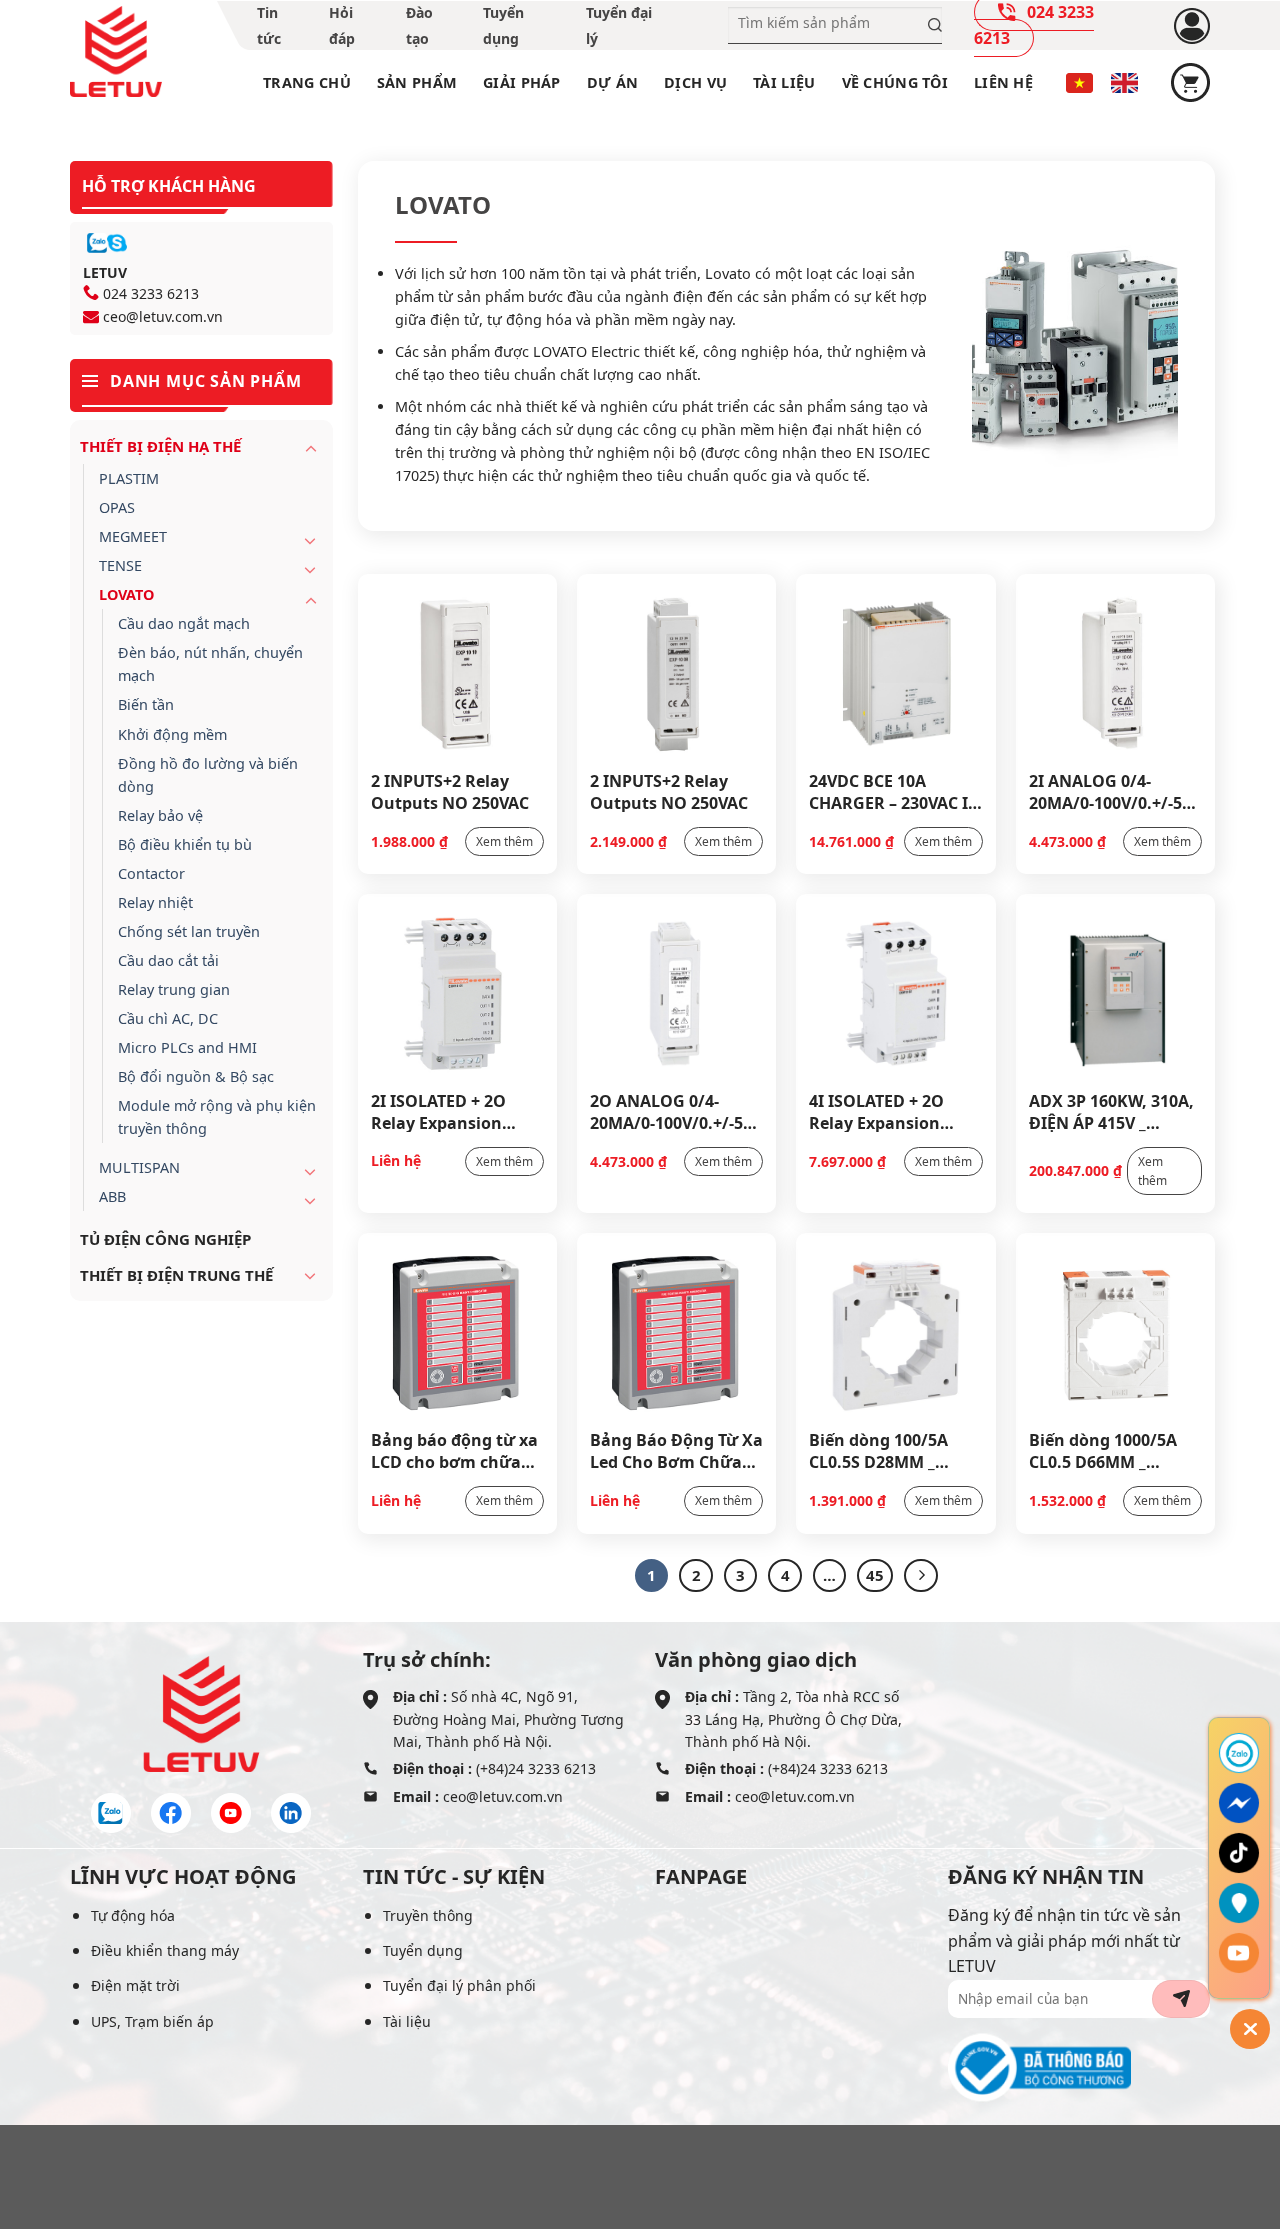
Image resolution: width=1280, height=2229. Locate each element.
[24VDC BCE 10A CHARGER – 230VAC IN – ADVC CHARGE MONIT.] (895, 672)
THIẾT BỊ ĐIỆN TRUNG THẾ (176, 1275)
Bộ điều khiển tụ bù (185, 844)
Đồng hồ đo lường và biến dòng (208, 775)
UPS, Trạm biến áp (152, 2021)
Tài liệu (784, 82)
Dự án (612, 82)
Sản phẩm (417, 82)
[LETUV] (116, 52)
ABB (112, 1196)
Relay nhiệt (155, 902)
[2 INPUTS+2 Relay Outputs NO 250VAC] (457, 672)
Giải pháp (522, 82)
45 (875, 1575)
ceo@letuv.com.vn (163, 316)
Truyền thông (428, 1915)
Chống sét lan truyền (189, 931)
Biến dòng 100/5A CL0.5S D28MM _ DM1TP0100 (878, 1450)
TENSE (120, 565)
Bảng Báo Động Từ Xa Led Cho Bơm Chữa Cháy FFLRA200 (676, 1450)
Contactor (151, 873)
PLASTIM (129, 478)
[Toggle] (311, 448)
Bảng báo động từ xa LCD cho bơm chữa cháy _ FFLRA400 (454, 1450)
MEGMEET (133, 536)
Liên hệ (1003, 82)
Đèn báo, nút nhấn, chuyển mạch (210, 664)
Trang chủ (307, 82)
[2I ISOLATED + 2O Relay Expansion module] (457, 992)
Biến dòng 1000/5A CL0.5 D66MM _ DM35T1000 (1103, 1450)
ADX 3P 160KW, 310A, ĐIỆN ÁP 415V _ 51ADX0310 (1111, 1111)
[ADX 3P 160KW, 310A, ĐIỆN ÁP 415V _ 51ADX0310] (1115, 992)
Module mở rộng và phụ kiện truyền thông (217, 1117)
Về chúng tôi (895, 82)
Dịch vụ (695, 82)
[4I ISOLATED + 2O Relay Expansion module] (895, 992)
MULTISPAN (139, 1167)
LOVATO (126, 594)
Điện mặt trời (135, 1985)
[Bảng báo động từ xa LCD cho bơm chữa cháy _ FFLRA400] (457, 1331)
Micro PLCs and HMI (187, 1047)
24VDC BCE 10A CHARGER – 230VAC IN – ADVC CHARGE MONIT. (895, 791)
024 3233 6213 (151, 293)
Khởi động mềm (172, 734)
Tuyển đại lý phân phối (459, 1985)
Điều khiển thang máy (165, 1950)
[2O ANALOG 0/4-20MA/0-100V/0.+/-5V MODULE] (676, 992)
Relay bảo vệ (160, 815)
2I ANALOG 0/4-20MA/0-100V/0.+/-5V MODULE (1110, 791)
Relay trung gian (174, 989)
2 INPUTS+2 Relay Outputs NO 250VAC (450, 791)
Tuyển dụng (423, 1950)
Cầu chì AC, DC (168, 1018)
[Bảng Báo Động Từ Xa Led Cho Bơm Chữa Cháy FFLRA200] (676, 1331)
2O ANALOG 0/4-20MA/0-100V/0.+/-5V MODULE (671, 1111)
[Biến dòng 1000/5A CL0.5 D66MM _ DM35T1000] (1115, 1331)
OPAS (117, 507)
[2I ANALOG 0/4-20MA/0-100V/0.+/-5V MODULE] (1115, 672)
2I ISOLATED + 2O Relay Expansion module (438, 1111)
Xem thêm (504, 841)
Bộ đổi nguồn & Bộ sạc (196, 1076)
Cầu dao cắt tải (168, 960)
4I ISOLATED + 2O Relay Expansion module (876, 1111)
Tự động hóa (133, 1915)
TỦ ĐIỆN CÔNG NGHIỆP (165, 1239)
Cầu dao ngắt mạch (184, 623)
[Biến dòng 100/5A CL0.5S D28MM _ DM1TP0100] (895, 1331)
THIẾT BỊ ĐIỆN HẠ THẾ (160, 446)
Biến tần (146, 704)
